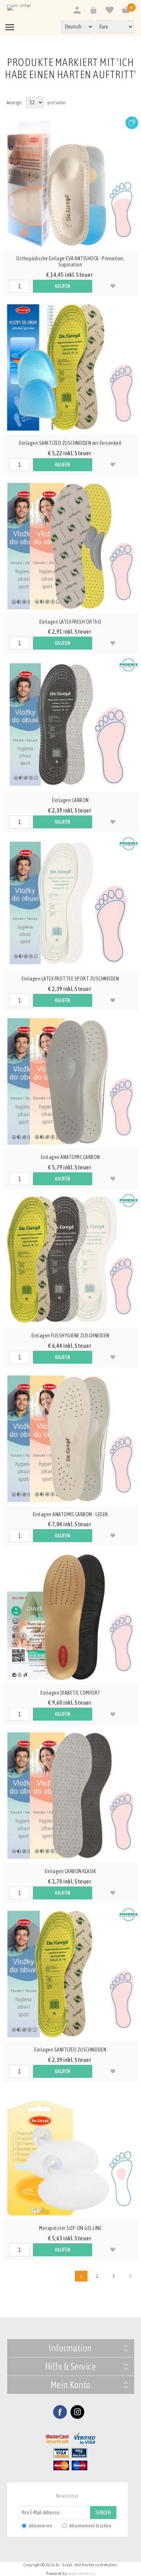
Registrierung (77, 10)
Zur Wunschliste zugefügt (113, 286)
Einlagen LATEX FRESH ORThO (70, 622)
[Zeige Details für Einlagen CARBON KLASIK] (70, 1795)
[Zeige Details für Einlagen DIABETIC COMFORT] (70, 1617)
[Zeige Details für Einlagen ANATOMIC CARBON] (70, 1081)
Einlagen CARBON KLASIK (70, 1871)
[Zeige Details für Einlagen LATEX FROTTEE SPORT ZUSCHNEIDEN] (70, 903)
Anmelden (93, 10)
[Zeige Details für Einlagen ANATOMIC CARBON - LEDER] (70, 1438)
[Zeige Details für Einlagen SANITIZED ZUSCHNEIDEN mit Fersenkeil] (70, 367)
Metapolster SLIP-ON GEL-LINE (70, 2228)
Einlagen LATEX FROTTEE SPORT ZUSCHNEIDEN (70, 979)
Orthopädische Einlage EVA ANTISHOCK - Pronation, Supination (70, 262)
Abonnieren (40, 2526)
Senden (103, 2513)
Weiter (130, 2276)
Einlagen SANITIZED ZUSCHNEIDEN (70, 2050)
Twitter (77, 2412)
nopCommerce (82, 2573)
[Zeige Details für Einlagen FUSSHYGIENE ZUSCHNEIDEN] (70, 1260)
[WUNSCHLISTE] (109, 10)
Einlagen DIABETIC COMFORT (70, 1693)
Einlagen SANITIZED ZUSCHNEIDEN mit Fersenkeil (70, 443)
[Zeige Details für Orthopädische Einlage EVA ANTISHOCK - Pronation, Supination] (70, 183)
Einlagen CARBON (70, 800)
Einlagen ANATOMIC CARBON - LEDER (70, 1514)
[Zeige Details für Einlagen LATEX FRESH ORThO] (70, 546)
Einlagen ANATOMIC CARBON (70, 1157)
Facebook (60, 2412)
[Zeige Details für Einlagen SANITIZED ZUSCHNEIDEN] (70, 1974)
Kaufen (63, 286)
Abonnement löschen (90, 2526)
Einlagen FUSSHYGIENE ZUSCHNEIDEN (70, 1336)
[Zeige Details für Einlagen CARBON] (70, 724)
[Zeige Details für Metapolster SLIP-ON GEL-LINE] (70, 2152)
